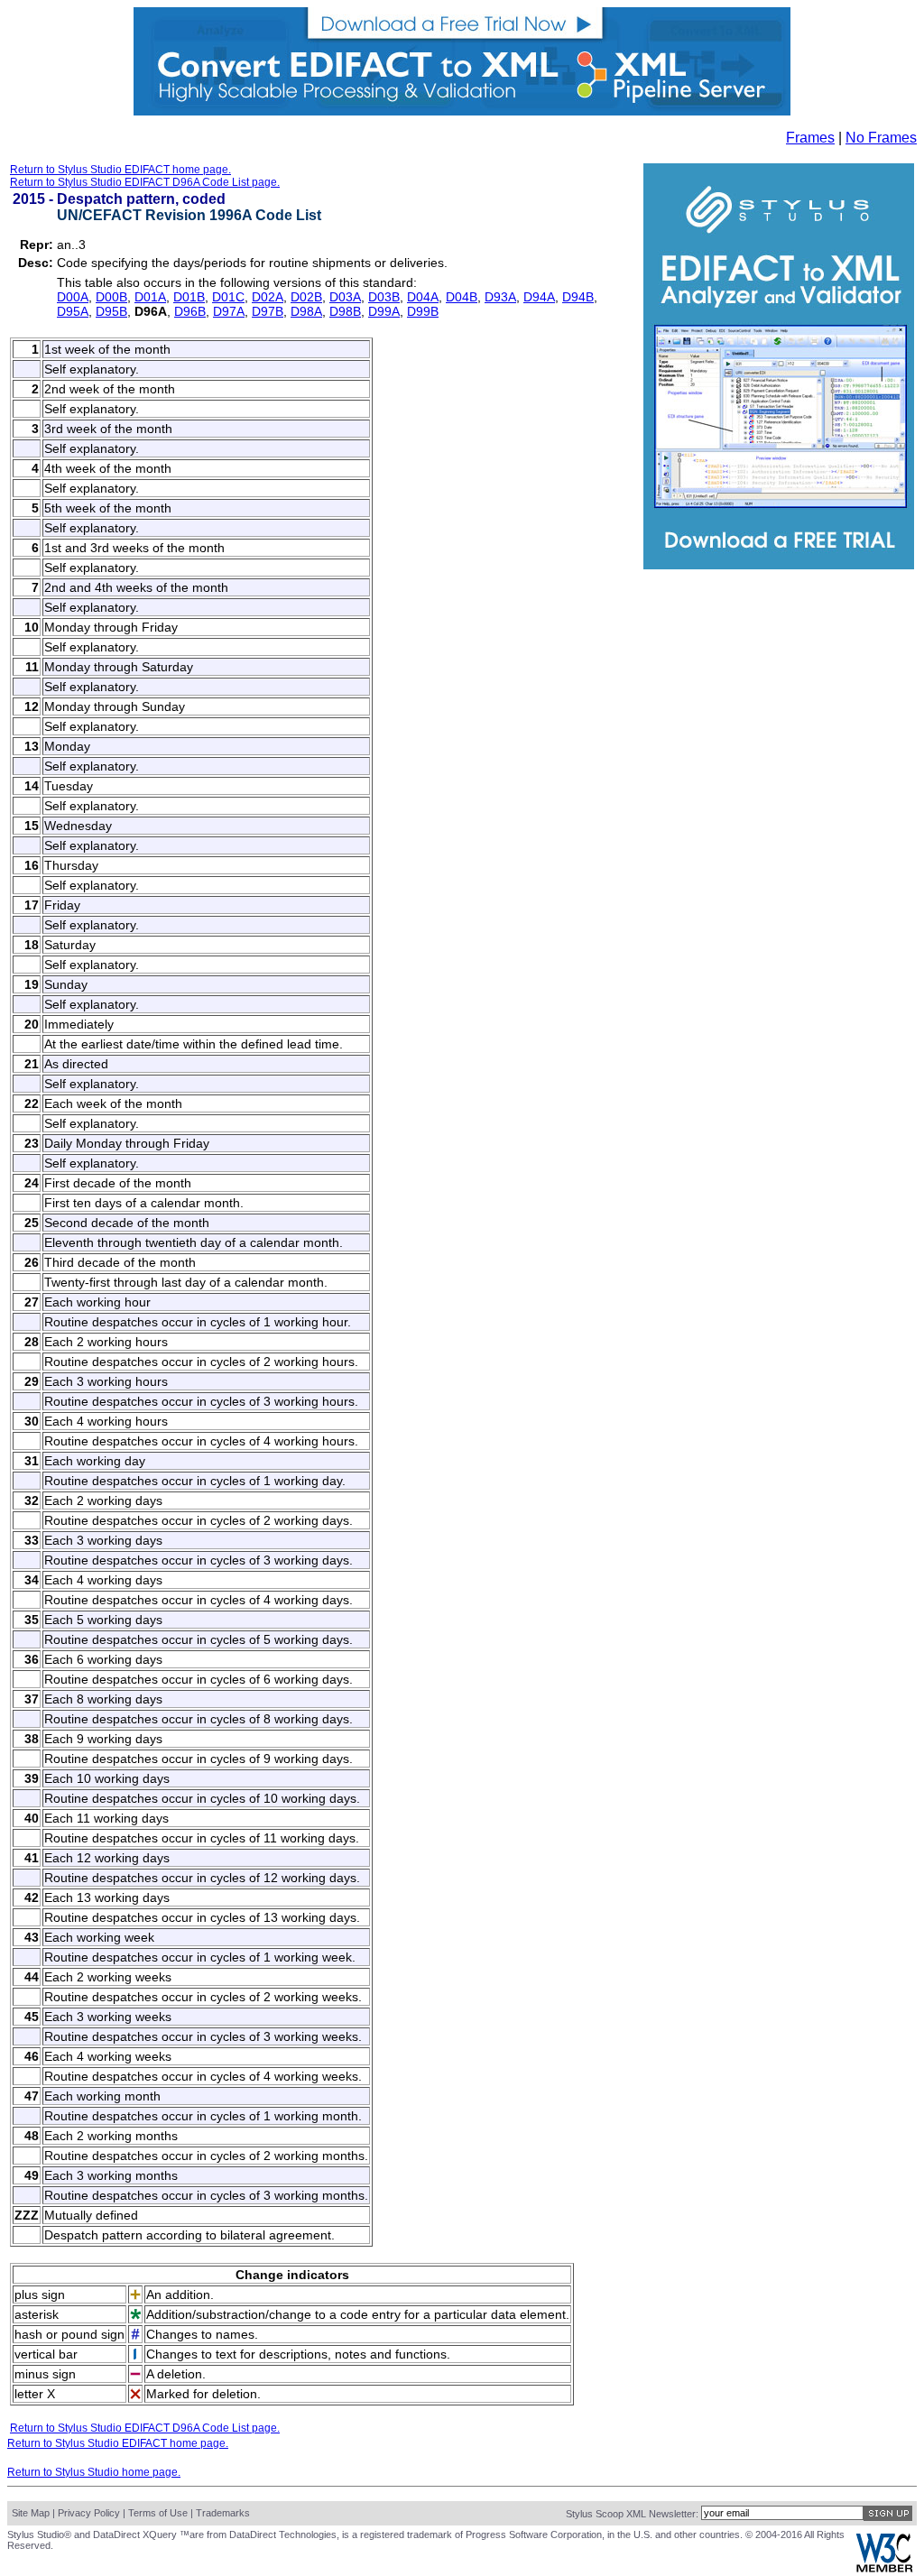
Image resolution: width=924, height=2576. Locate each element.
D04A (423, 297)
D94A (539, 297)
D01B (189, 297)
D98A (306, 311)
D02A (268, 297)
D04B (462, 297)
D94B (578, 297)
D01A (150, 297)
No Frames (881, 138)
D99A (384, 311)
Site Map (31, 2513)
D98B (345, 311)
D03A (345, 297)
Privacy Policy (89, 2513)
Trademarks (223, 2513)
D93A (500, 297)
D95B (111, 311)
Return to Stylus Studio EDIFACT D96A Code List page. (145, 182)
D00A (73, 297)
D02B (306, 297)
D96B (190, 311)
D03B (384, 297)
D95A (73, 311)
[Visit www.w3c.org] (884, 2568)
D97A (229, 311)
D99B (423, 311)
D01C (228, 297)
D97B (268, 311)
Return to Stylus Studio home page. (94, 2472)
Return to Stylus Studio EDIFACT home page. (120, 170)
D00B (111, 297)
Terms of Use (158, 2513)
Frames (810, 138)
